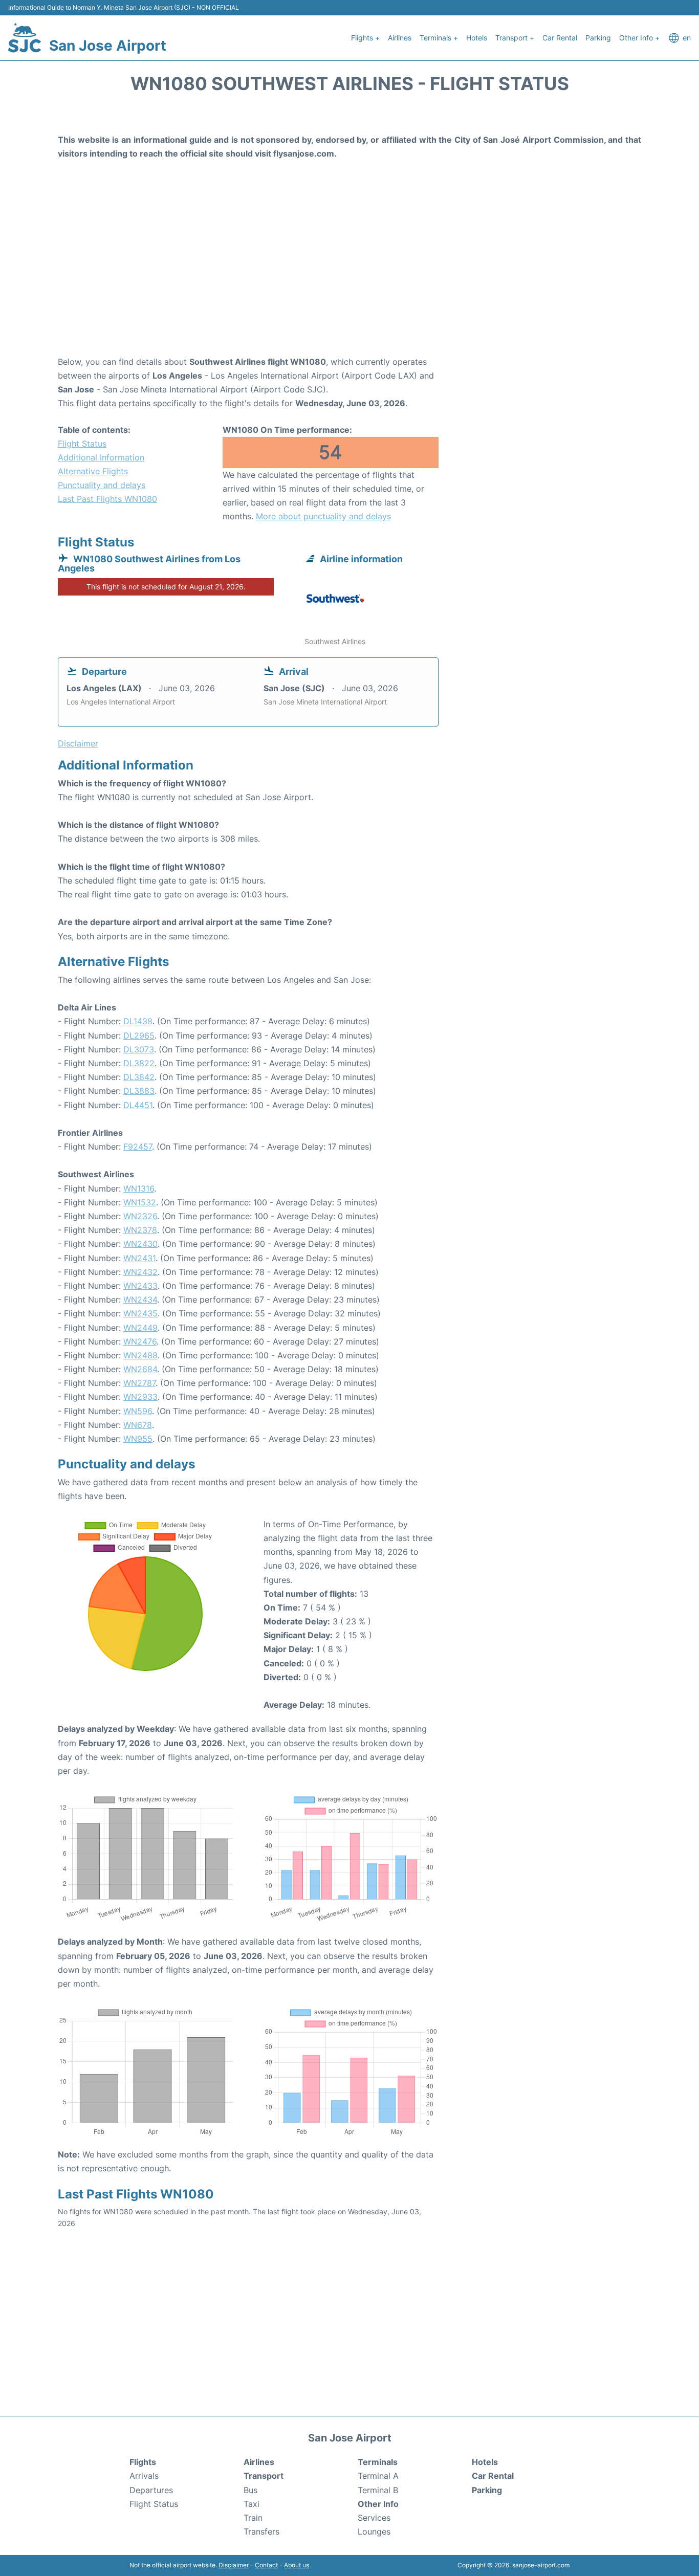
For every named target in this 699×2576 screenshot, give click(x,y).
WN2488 (140, 1355)
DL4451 (138, 1105)
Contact (266, 2565)
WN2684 (140, 1369)
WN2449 (140, 1328)
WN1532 (140, 1202)
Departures (151, 2490)
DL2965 (139, 1036)
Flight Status (82, 444)
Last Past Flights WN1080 (107, 499)
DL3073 (139, 1049)
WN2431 (139, 1258)
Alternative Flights (93, 471)
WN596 (138, 1411)
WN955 (138, 1439)
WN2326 (140, 1216)
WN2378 (140, 1230)
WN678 (138, 1425)
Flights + (365, 38)
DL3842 (139, 1077)
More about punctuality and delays (323, 516)
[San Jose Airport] (25, 38)
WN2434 (140, 1300)
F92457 (138, 1147)
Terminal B (378, 2490)
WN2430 (140, 1244)
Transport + (515, 38)
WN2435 (140, 1313)
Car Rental (560, 38)
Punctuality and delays (102, 485)
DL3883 (139, 1091)
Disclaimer (234, 2565)
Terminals (378, 2462)
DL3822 (139, 1063)
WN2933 (140, 1397)
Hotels (477, 38)
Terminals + (439, 38)
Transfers (261, 2531)
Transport (264, 2476)
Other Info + (639, 38)
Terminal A (378, 2476)
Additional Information (101, 457)
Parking (598, 38)
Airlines (400, 38)
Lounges (374, 2531)
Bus (250, 2490)
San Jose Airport (108, 46)
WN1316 (139, 1188)
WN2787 (139, 1383)
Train (253, 2518)
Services (374, 2518)
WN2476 (140, 1341)
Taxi (252, 2504)
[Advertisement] (349, 273)
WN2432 (140, 1272)
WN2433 (140, 1286)
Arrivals (144, 2476)
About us (297, 2565)
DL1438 (138, 1021)
